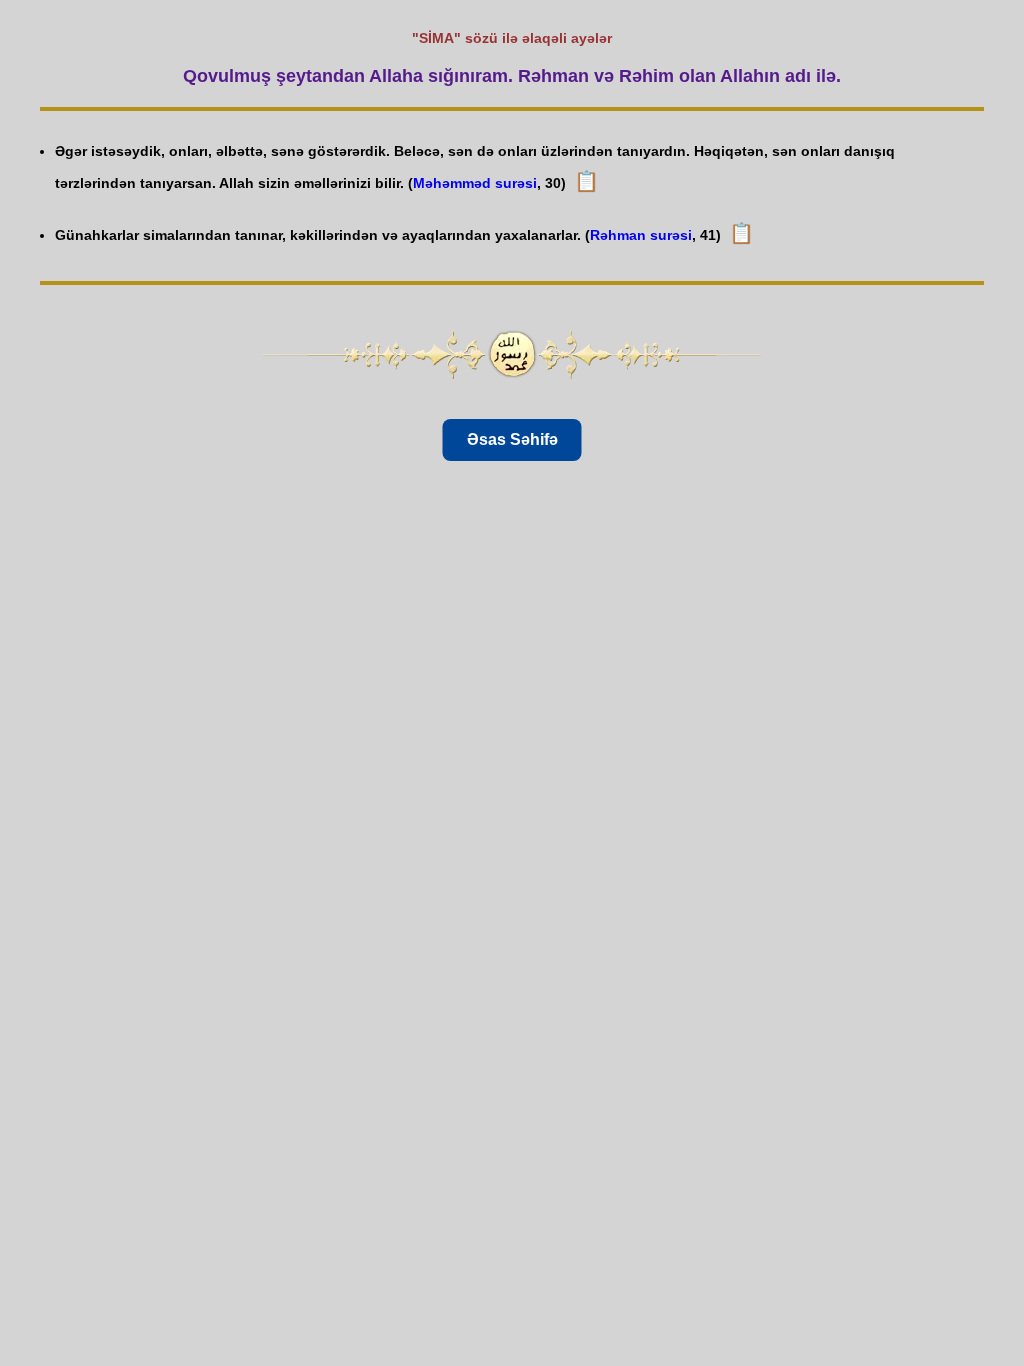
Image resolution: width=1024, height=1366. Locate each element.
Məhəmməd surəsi (475, 183)
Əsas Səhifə (512, 439)
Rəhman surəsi (641, 235)
